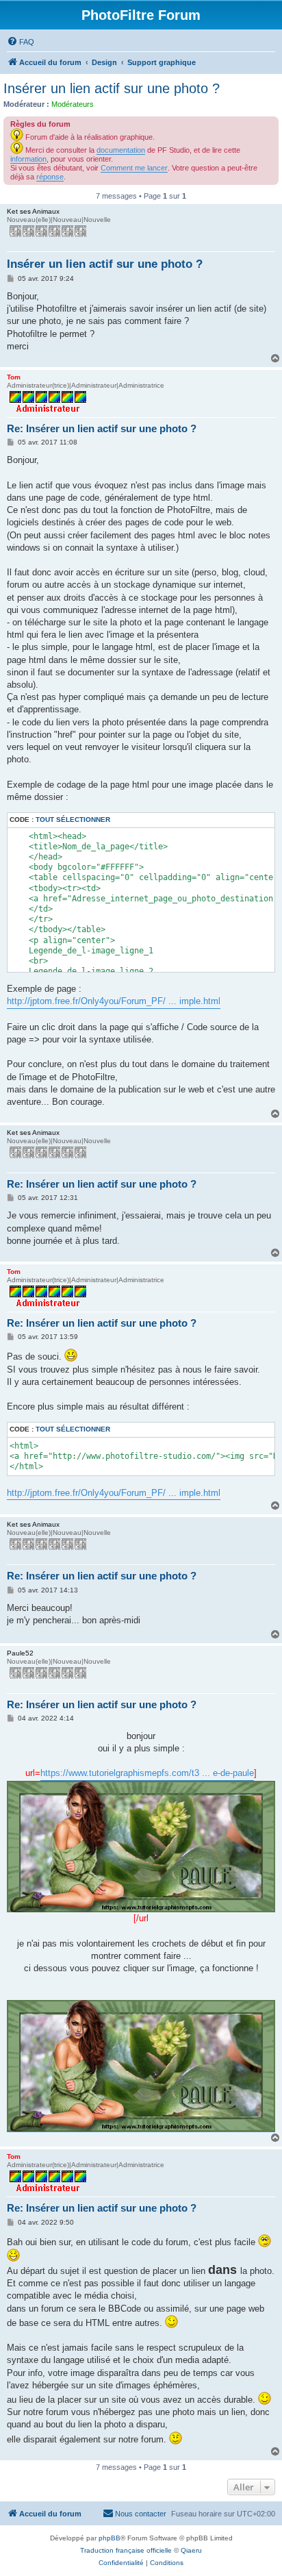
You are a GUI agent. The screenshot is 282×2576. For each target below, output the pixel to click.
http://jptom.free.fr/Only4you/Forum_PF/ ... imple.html (114, 1001)
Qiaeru (191, 2550)
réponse (50, 177)
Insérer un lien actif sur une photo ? (112, 88)
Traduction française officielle (126, 2550)
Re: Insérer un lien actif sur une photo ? (102, 428)
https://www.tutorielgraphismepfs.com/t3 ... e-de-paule (147, 1773)
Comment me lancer (134, 168)
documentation (121, 150)
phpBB (110, 2538)
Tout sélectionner (73, 820)
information (28, 159)
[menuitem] (21, 42)
